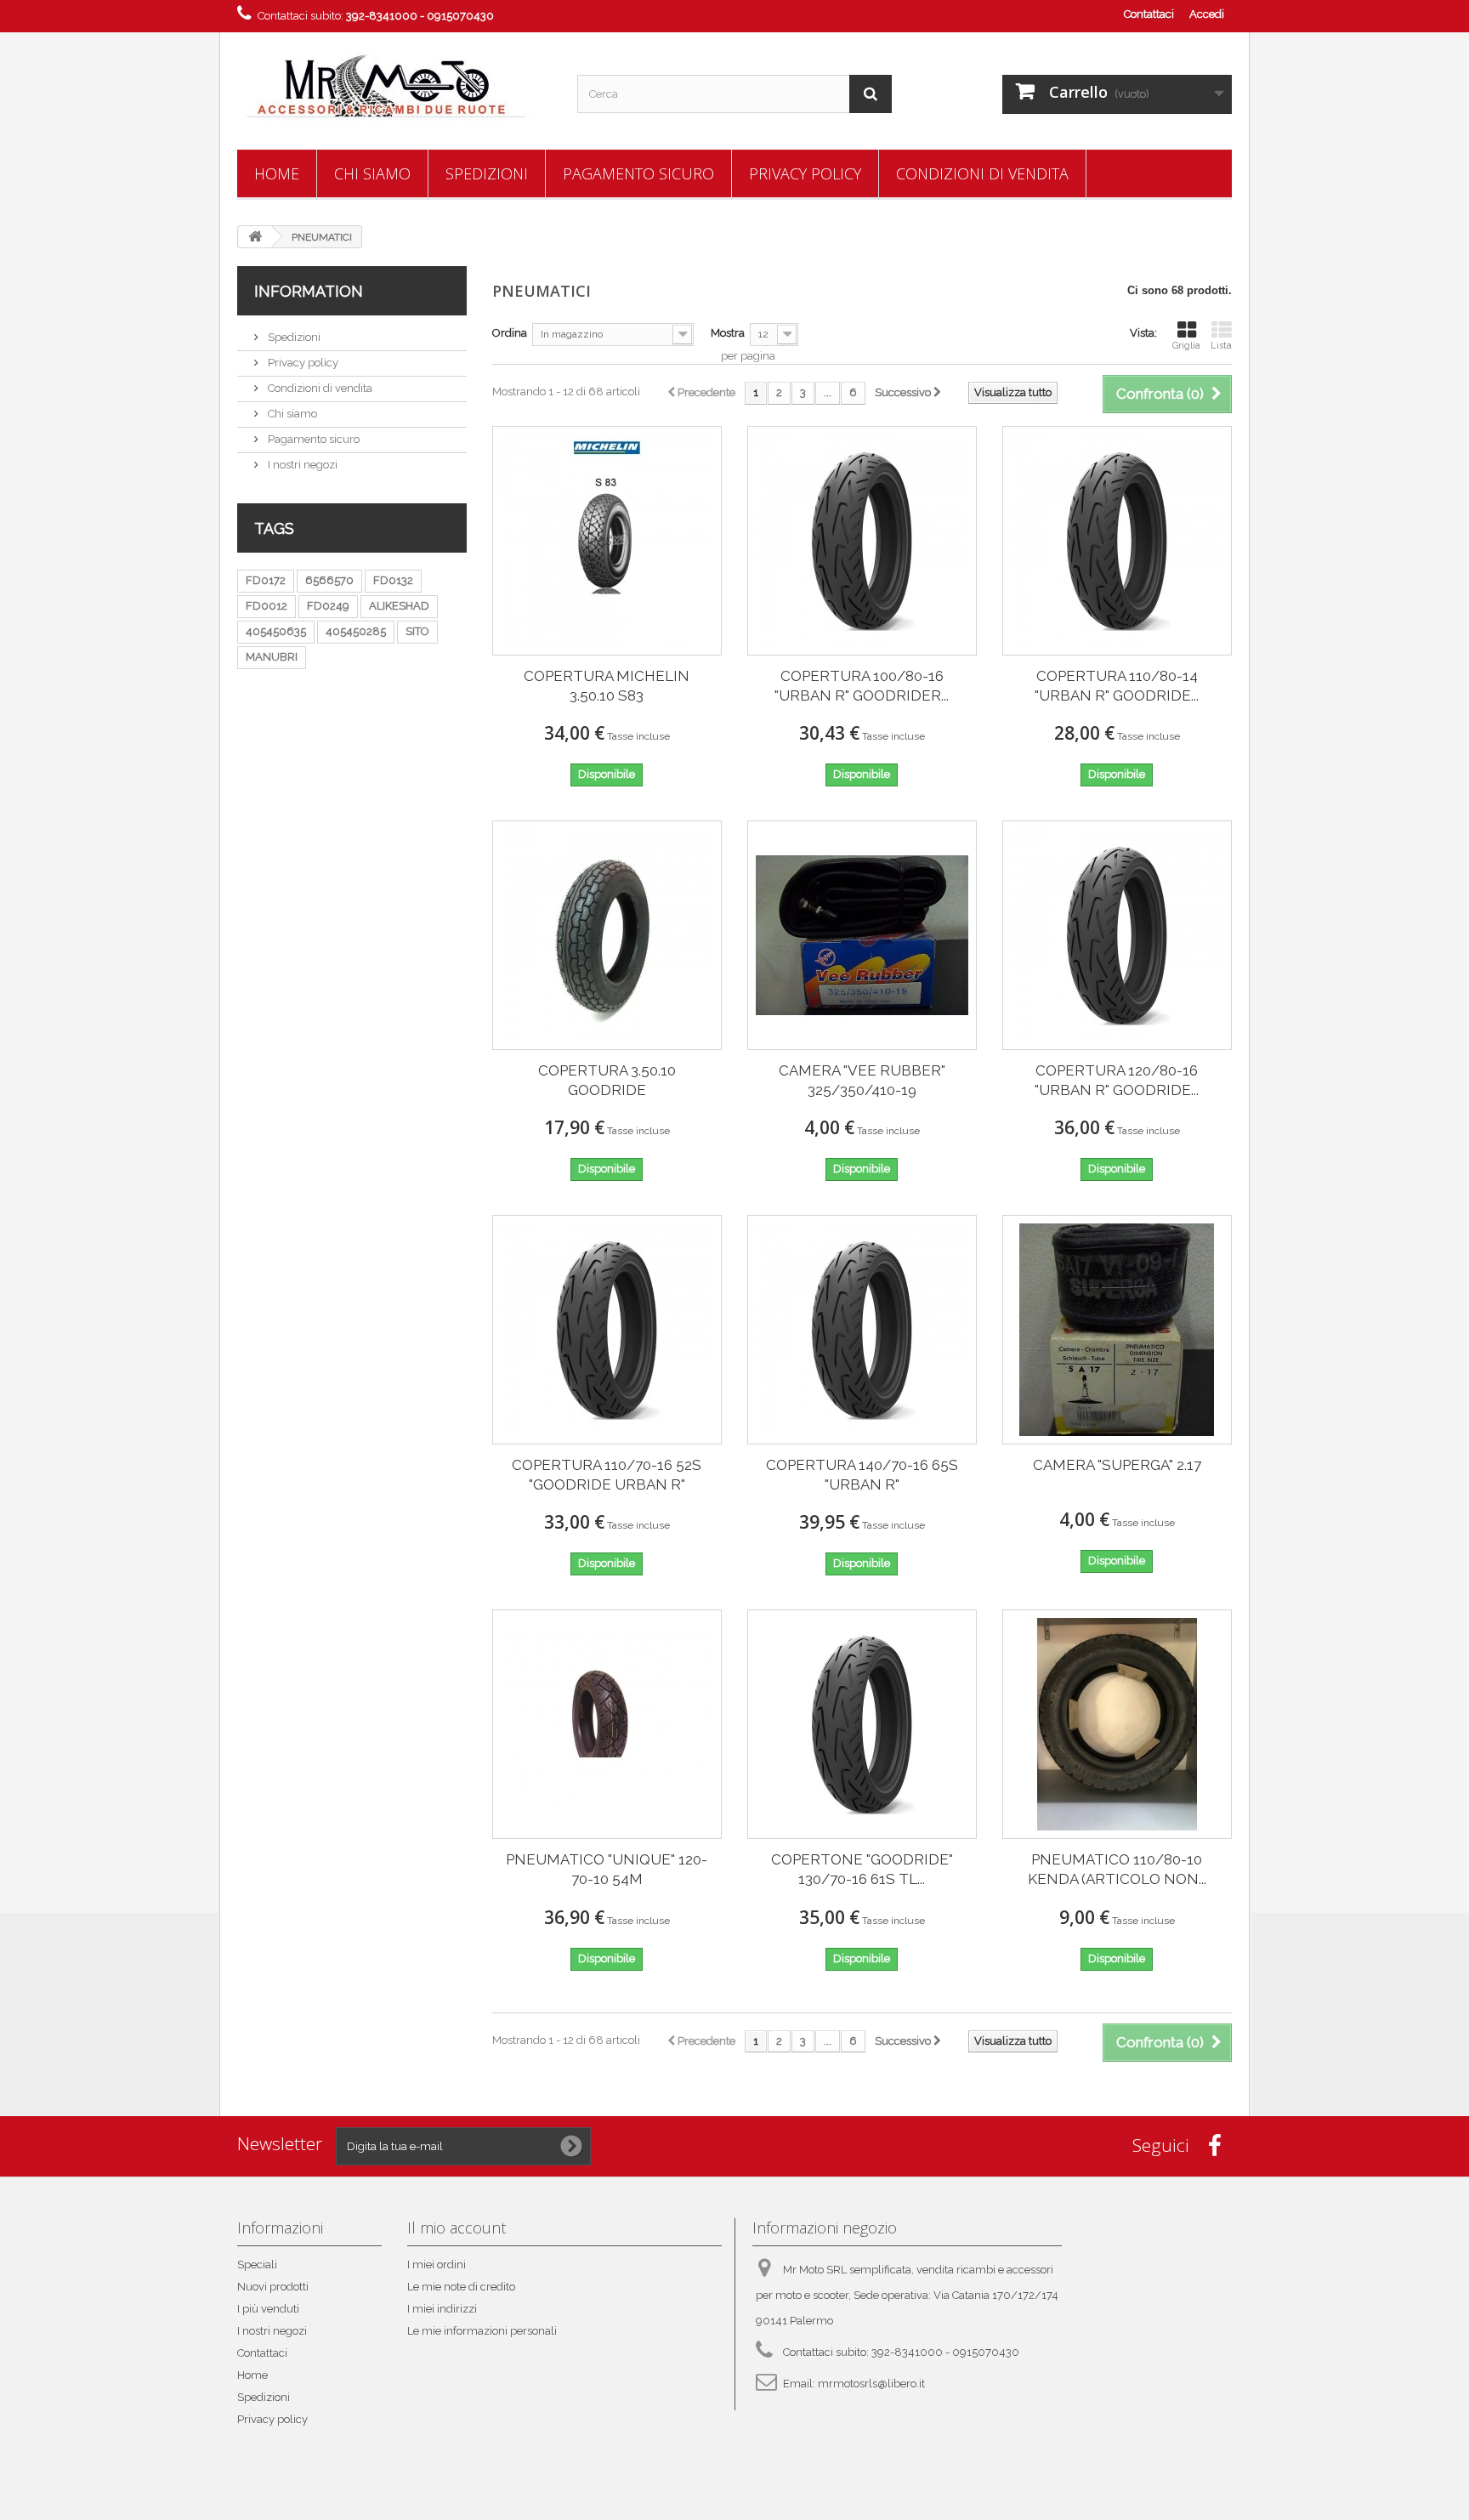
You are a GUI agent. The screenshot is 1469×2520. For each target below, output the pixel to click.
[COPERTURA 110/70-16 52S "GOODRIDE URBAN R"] (607, 1330)
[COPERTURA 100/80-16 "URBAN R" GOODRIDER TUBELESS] (862, 541)
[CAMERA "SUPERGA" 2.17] (1117, 1330)
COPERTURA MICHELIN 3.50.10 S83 (607, 686)
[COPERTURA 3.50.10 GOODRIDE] (607, 935)
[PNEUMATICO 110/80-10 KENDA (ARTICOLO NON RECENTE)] (1117, 1724)
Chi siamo (372, 173)
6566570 (329, 580)
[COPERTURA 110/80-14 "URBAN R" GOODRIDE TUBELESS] (1117, 541)
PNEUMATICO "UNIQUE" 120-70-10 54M (607, 1869)
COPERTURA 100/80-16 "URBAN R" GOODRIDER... (862, 686)
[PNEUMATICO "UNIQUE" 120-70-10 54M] (607, 1724)
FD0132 (393, 580)
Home (277, 173)
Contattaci (1149, 14)
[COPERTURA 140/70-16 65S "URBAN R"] (862, 1330)
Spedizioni (487, 173)
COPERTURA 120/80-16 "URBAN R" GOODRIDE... (1117, 1080)
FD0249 (328, 606)
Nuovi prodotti (273, 2287)
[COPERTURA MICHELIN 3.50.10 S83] (607, 541)
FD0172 (266, 580)
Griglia (1186, 346)
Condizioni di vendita (982, 173)
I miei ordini (437, 2265)
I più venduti (268, 2309)
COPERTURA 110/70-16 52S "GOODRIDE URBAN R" (607, 1475)
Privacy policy (805, 173)
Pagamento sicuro (638, 173)
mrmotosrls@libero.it (871, 2384)
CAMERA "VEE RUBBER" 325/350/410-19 (862, 1080)
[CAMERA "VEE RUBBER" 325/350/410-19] (862, 935)
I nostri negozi (301, 465)
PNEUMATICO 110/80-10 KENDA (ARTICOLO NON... (1117, 1869)
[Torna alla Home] (255, 237)
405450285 (356, 631)
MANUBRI (272, 657)
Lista (1221, 346)
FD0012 (267, 606)
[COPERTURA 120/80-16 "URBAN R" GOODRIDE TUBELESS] (1117, 935)
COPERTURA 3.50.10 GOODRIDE (607, 1080)
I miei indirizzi (442, 2309)
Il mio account (457, 2228)
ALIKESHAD (399, 606)
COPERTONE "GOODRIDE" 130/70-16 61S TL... (862, 1869)
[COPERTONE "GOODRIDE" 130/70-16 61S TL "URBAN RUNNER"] (862, 1724)
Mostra (728, 333)
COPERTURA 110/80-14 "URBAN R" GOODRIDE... (1117, 686)
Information (309, 291)
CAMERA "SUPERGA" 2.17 (1117, 1465)
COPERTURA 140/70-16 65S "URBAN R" (862, 1475)
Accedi (1207, 14)
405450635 (276, 631)
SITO (417, 631)
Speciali (257, 2265)
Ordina (510, 333)
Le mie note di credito (461, 2287)
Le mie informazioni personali (482, 2331)
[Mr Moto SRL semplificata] (394, 87)
